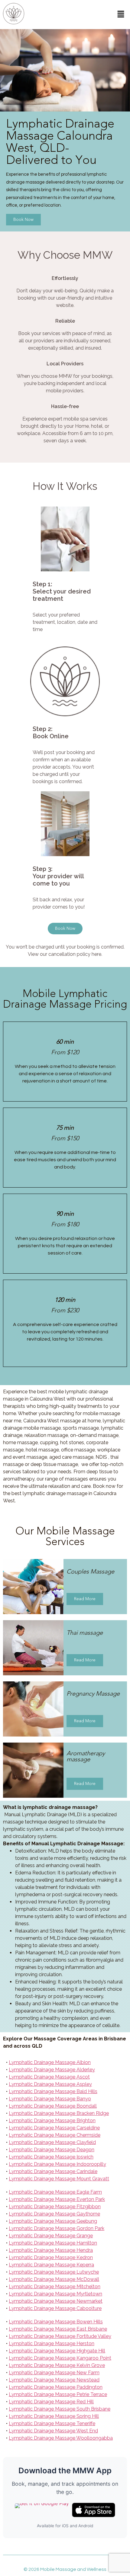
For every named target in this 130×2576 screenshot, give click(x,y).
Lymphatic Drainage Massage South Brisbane (60, 2409)
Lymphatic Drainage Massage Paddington (56, 2387)
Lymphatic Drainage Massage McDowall (54, 2279)
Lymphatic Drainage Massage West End (53, 2431)
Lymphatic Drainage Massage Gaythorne (54, 2214)
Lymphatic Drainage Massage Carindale (53, 2171)
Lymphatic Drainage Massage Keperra (51, 2265)
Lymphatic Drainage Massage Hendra (51, 2250)
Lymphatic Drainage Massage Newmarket (56, 2301)
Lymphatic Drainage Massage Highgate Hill (57, 2351)
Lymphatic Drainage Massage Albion (50, 2062)
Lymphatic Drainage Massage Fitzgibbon (55, 2207)
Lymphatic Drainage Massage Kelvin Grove (57, 2365)
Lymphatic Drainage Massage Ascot (49, 2077)
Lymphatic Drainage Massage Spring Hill (54, 2416)
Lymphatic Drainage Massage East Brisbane (58, 2329)
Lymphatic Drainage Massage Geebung (53, 2221)
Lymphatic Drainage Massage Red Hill (51, 2402)
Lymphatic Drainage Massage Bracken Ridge (59, 2113)
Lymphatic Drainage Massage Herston (52, 2343)
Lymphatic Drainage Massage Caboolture (55, 2308)
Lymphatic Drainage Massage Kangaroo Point (60, 2358)
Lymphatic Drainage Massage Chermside (55, 2135)
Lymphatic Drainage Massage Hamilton (53, 2243)
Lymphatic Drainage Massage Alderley (52, 2070)
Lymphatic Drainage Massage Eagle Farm (55, 2192)
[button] (121, 14)
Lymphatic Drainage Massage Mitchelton (55, 2287)
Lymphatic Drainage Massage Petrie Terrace (58, 2394)
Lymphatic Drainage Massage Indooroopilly (57, 2164)
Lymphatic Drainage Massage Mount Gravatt (59, 2179)
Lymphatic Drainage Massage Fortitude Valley (60, 2336)
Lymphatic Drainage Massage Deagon (52, 2150)
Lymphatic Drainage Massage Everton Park (57, 2199)
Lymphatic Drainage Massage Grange (51, 2236)
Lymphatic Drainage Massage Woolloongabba (61, 2438)
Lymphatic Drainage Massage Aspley (50, 2084)
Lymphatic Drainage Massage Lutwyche (54, 2272)
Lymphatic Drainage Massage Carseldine (54, 2128)
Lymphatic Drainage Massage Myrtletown (55, 2294)
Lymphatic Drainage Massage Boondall (53, 2106)
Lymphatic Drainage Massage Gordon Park (57, 2228)
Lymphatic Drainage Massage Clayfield (52, 2142)
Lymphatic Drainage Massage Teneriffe (52, 2423)
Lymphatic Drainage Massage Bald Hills (53, 2091)
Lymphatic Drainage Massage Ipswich (51, 2157)
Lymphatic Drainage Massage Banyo (50, 2099)
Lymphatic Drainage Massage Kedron (51, 2257)
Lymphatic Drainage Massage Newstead (54, 2380)
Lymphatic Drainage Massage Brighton (52, 2121)
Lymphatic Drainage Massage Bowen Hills (56, 2322)
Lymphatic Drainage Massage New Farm (54, 2373)
